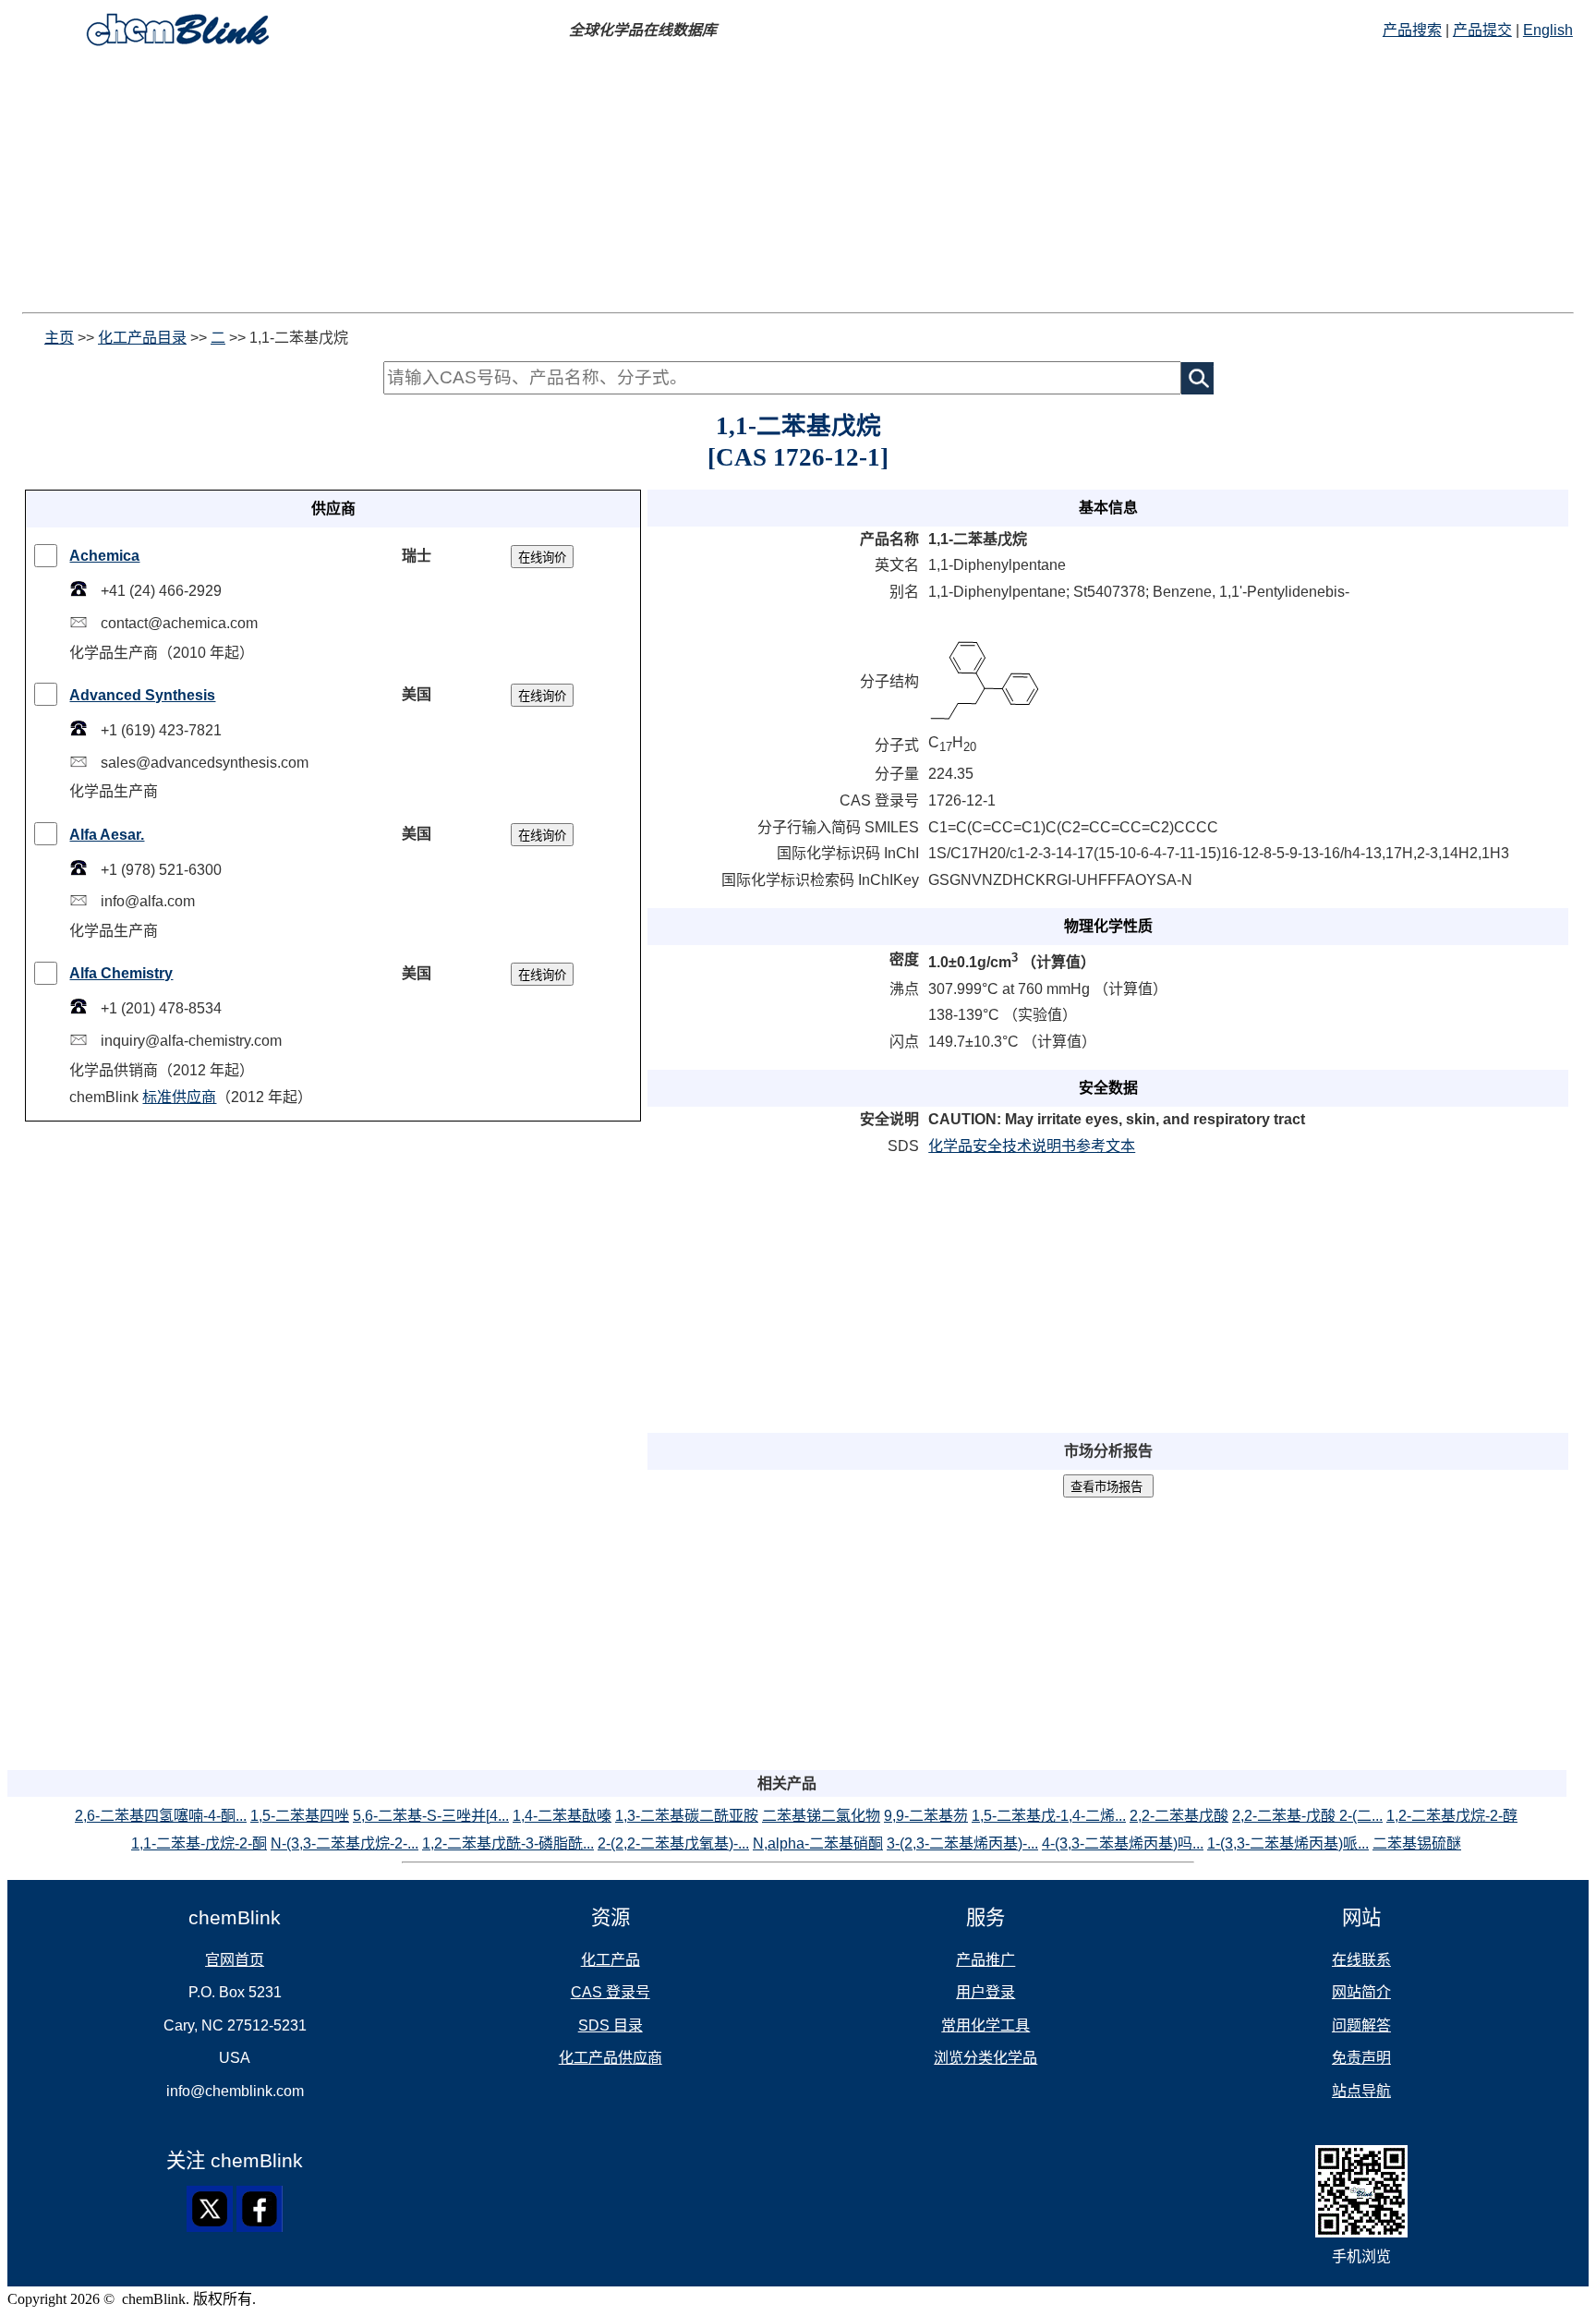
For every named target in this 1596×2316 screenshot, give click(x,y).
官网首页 (235, 1960)
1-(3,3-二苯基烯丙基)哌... (1288, 1843)
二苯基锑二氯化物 (821, 1816)
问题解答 (1361, 2025)
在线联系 (1361, 1960)
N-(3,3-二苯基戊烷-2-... (345, 1843)
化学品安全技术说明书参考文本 (1032, 1146)
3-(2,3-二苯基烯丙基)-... (962, 1843)
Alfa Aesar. (107, 835)
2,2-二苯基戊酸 (1179, 1816)
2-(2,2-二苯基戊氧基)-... (673, 1843)
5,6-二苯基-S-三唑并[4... (431, 1816)
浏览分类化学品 (985, 2058)
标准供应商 (179, 1097)
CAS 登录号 (611, 1992)
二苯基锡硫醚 (1417, 1843)
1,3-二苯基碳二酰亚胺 (687, 1816)
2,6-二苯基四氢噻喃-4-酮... (161, 1816)
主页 (59, 338)
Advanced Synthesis (142, 695)
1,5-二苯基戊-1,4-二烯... (1049, 1816)
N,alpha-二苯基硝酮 (818, 1843)
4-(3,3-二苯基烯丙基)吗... (1123, 1843)
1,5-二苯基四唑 (300, 1816)
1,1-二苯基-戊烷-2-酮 (199, 1843)
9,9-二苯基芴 (926, 1816)
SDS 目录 (611, 2025)
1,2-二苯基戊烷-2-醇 (1452, 1816)
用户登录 (985, 1992)
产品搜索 (1412, 30)
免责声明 (1361, 2058)
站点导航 (1361, 2091)
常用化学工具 (985, 2025)
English (1548, 30)
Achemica (104, 556)
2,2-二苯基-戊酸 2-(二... (1307, 1816)
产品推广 (985, 1960)
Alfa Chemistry (121, 973)
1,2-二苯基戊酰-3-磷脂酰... (508, 1843)
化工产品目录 (142, 338)
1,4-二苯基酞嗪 (562, 1816)
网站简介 (1361, 1992)
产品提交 (1482, 30)
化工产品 (611, 1960)
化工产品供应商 (611, 2058)
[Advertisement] (562, 183)
